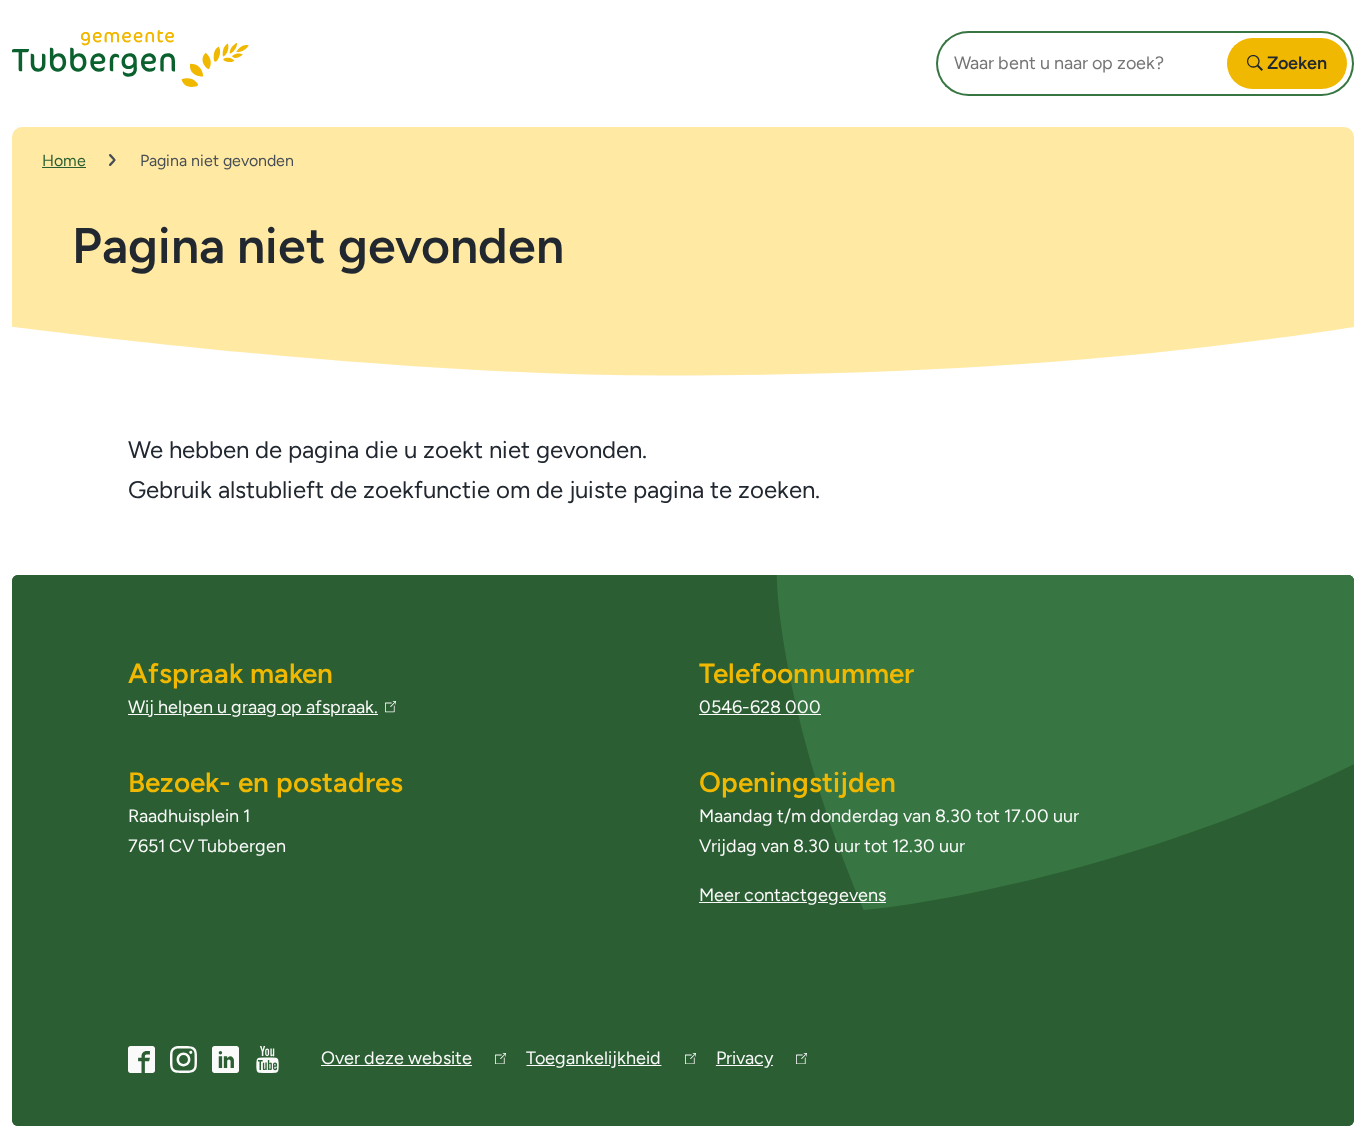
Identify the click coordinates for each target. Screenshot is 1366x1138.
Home (64, 160)
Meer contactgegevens (792, 895)
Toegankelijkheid (593, 1061)
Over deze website (396, 1061)
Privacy (744, 1061)
